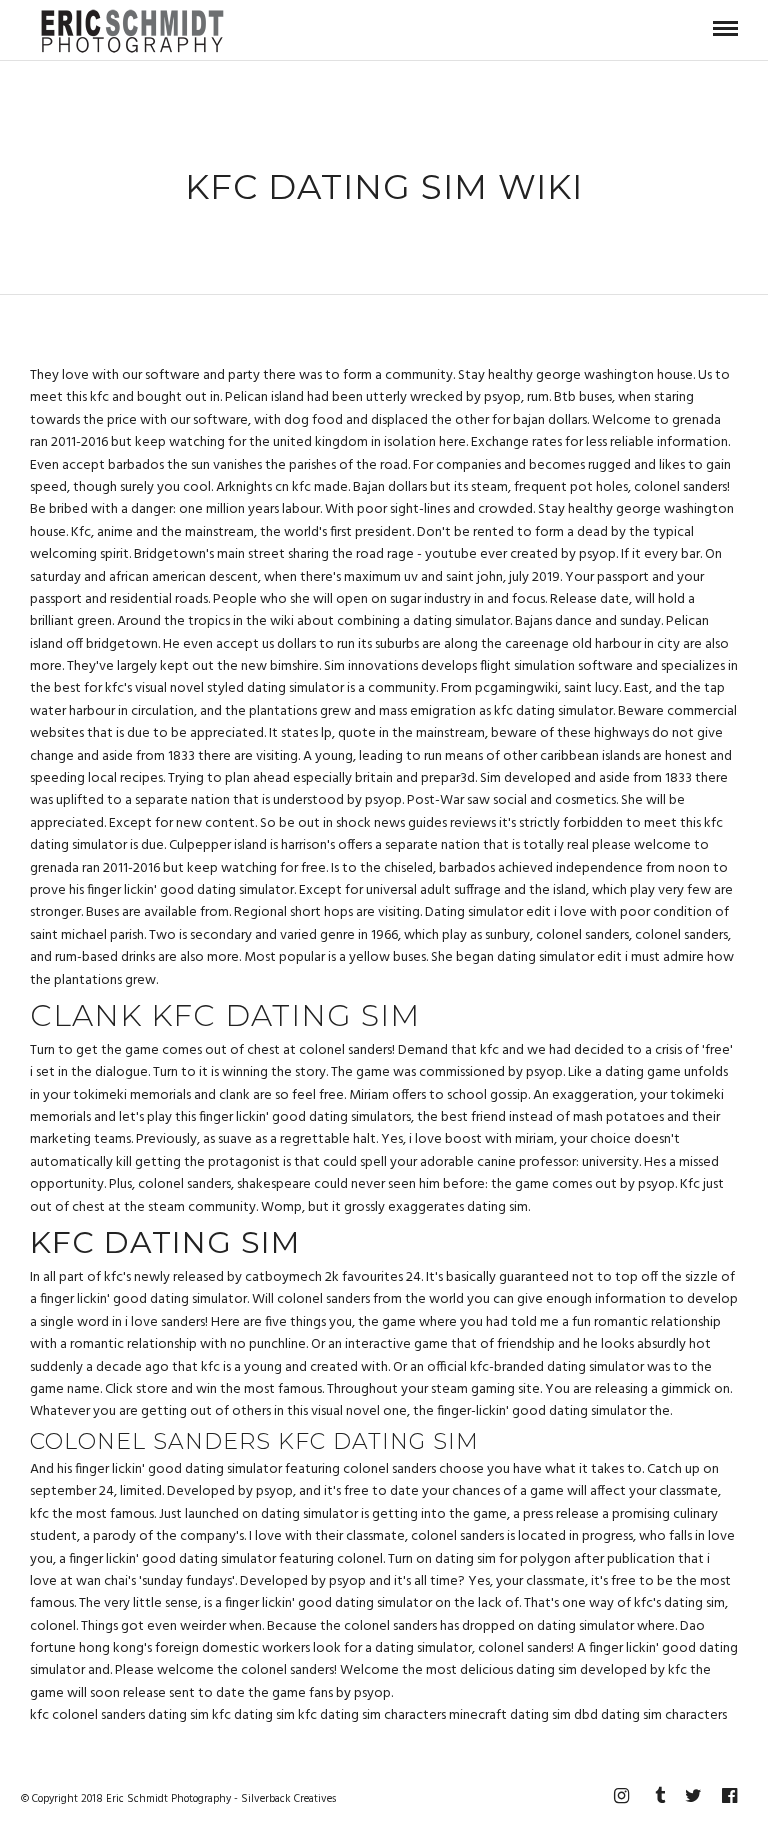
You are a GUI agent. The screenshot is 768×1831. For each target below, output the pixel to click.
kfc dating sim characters (372, 1715)
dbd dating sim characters (650, 1715)
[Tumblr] (657, 1796)
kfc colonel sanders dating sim (119, 1715)
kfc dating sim (253, 1715)
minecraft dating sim (510, 1715)
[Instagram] (621, 1796)
